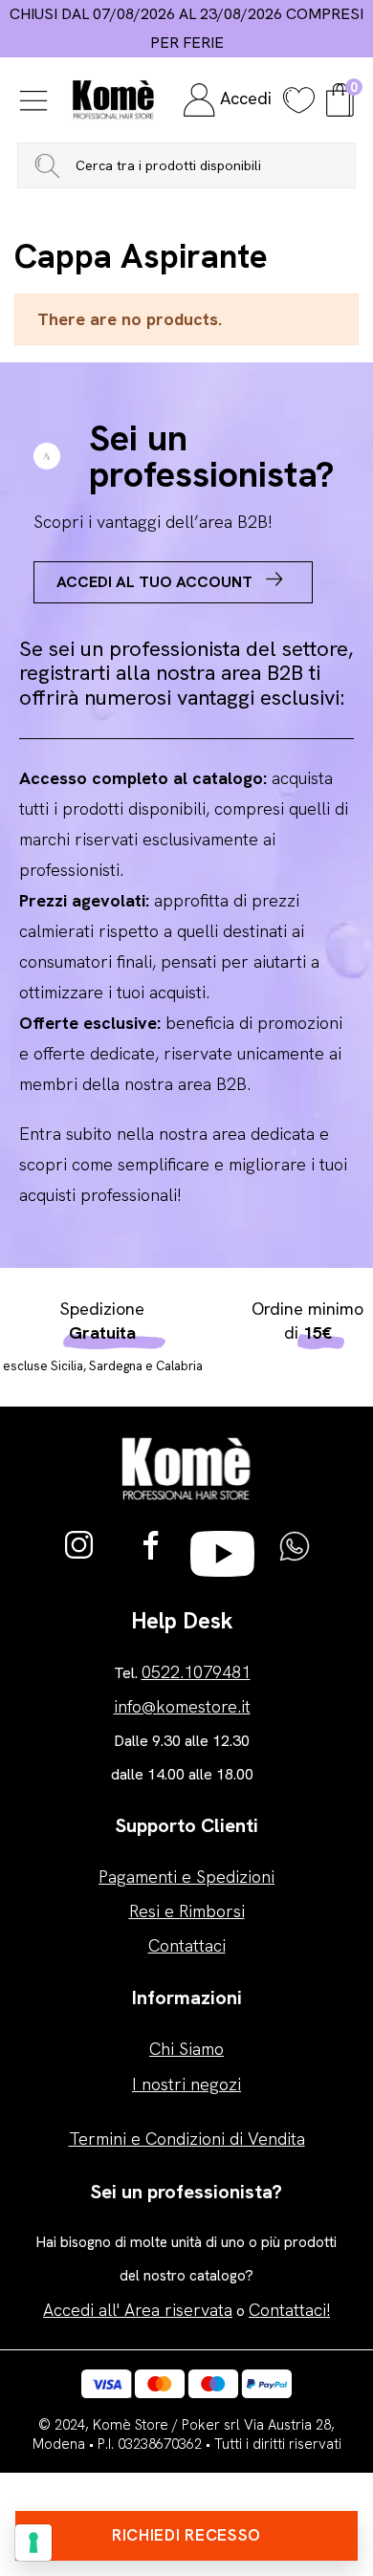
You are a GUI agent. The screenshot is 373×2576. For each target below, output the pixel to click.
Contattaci (187, 1945)
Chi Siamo (186, 2049)
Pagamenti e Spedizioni (186, 1877)
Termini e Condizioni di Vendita (187, 2139)
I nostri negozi (186, 2084)
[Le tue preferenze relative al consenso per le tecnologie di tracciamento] (33, 2543)
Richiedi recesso (186, 2535)
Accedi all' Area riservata (138, 2310)
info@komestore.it (182, 1706)
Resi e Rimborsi (187, 1911)
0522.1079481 (196, 1672)
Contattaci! (289, 2310)
